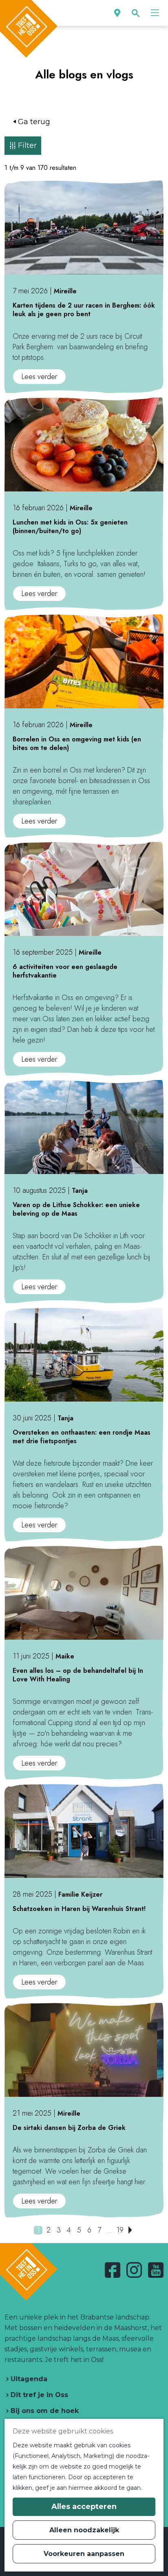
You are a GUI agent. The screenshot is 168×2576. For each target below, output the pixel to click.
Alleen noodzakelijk (84, 2530)
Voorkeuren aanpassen (84, 2554)
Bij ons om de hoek (44, 2411)
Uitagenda (28, 2379)
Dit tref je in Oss (38, 2395)
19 (120, 2230)
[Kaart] (117, 13)
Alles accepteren (84, 2507)
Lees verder (42, 377)
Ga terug (34, 122)
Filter (27, 145)
